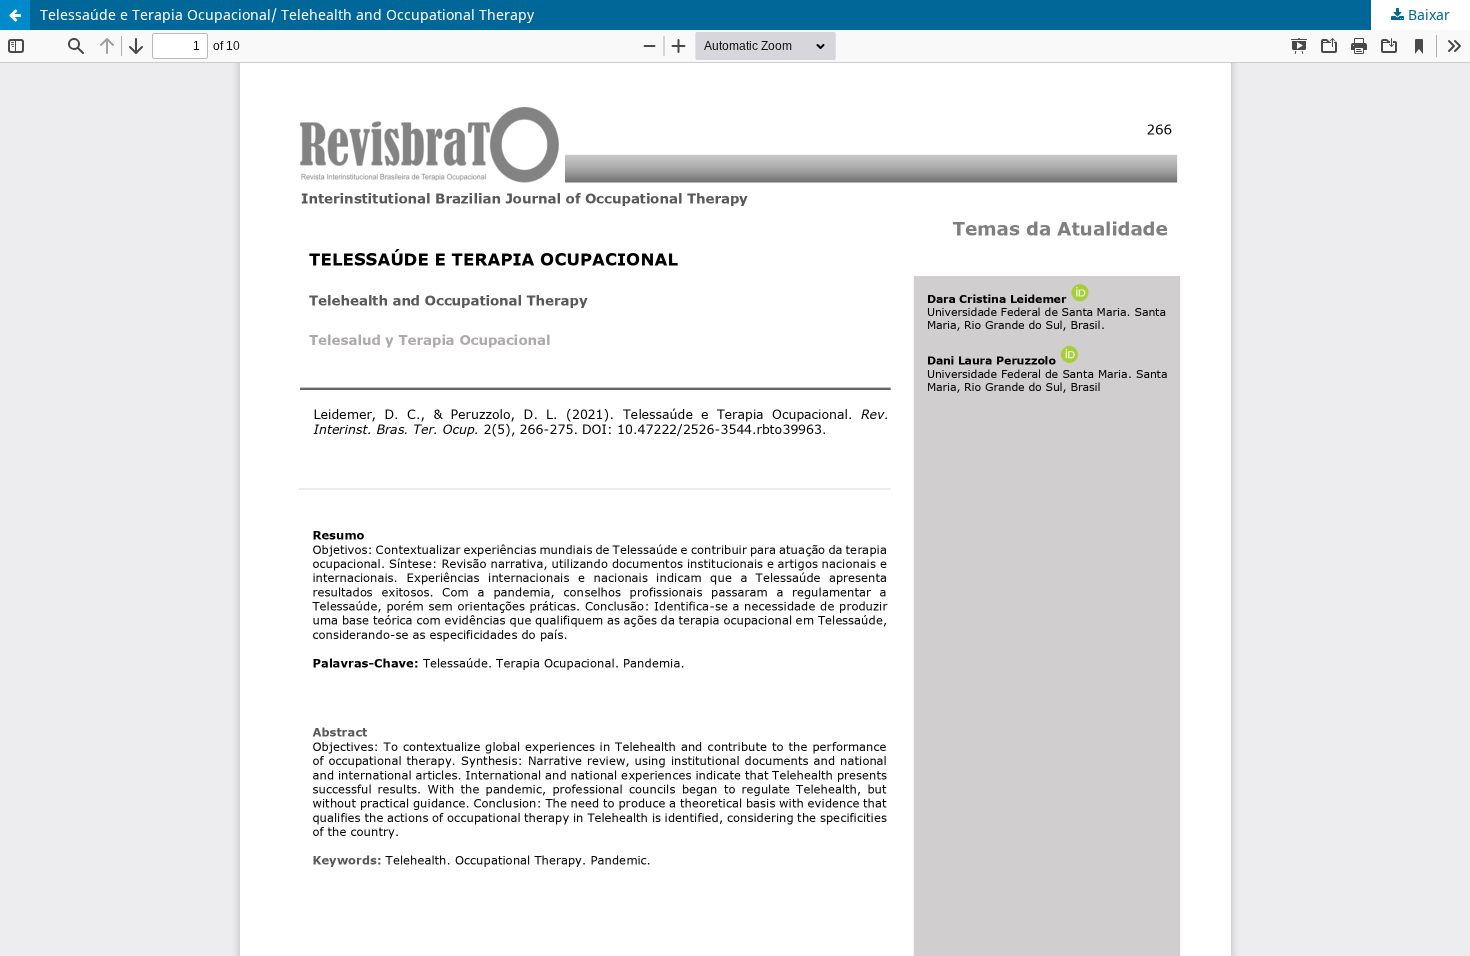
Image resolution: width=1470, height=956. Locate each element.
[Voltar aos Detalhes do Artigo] (15, 15)
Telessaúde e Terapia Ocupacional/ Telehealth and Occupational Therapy (287, 14)
